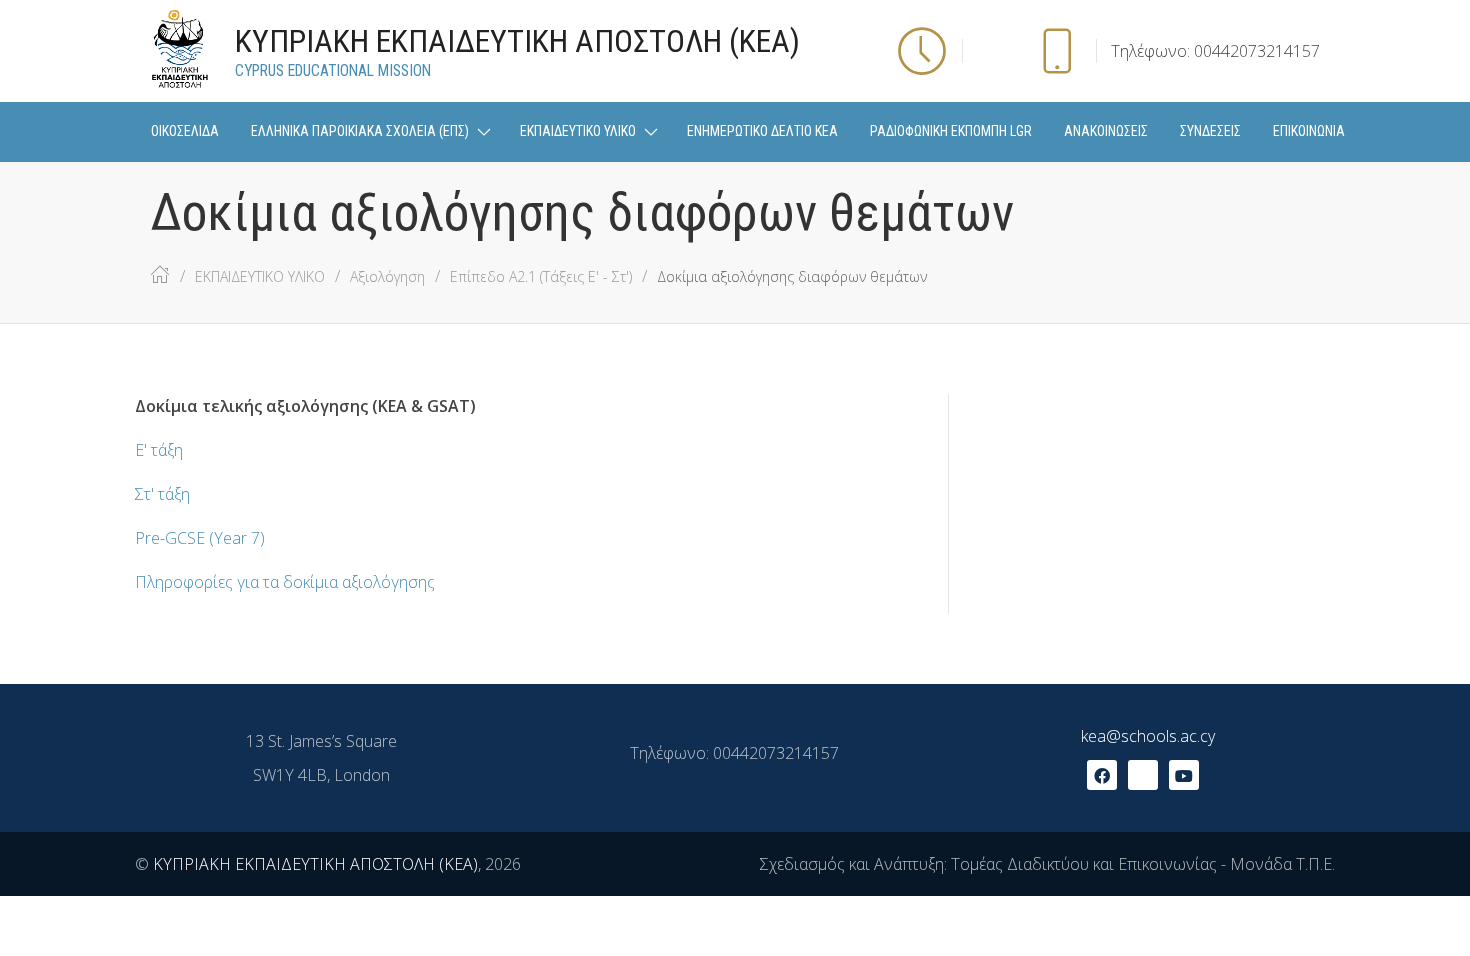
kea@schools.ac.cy (1148, 736)
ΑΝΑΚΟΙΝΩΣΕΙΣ (1106, 131)
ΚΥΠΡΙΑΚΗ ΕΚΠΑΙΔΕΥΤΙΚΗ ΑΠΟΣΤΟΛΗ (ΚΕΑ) (315, 864)
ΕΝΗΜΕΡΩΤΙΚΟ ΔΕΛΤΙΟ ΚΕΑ (762, 131)
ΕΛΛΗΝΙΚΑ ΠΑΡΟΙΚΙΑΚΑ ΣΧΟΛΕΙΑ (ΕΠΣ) (360, 131)
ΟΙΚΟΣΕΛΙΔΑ (185, 131)
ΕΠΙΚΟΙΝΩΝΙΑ (1309, 131)
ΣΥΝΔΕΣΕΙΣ (1210, 131)
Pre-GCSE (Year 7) (200, 538)
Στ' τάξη (162, 494)
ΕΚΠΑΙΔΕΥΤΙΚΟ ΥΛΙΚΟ (578, 131)
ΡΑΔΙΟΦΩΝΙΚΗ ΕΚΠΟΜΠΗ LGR (951, 131)
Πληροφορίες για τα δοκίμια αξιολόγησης (285, 582)
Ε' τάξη (159, 450)
